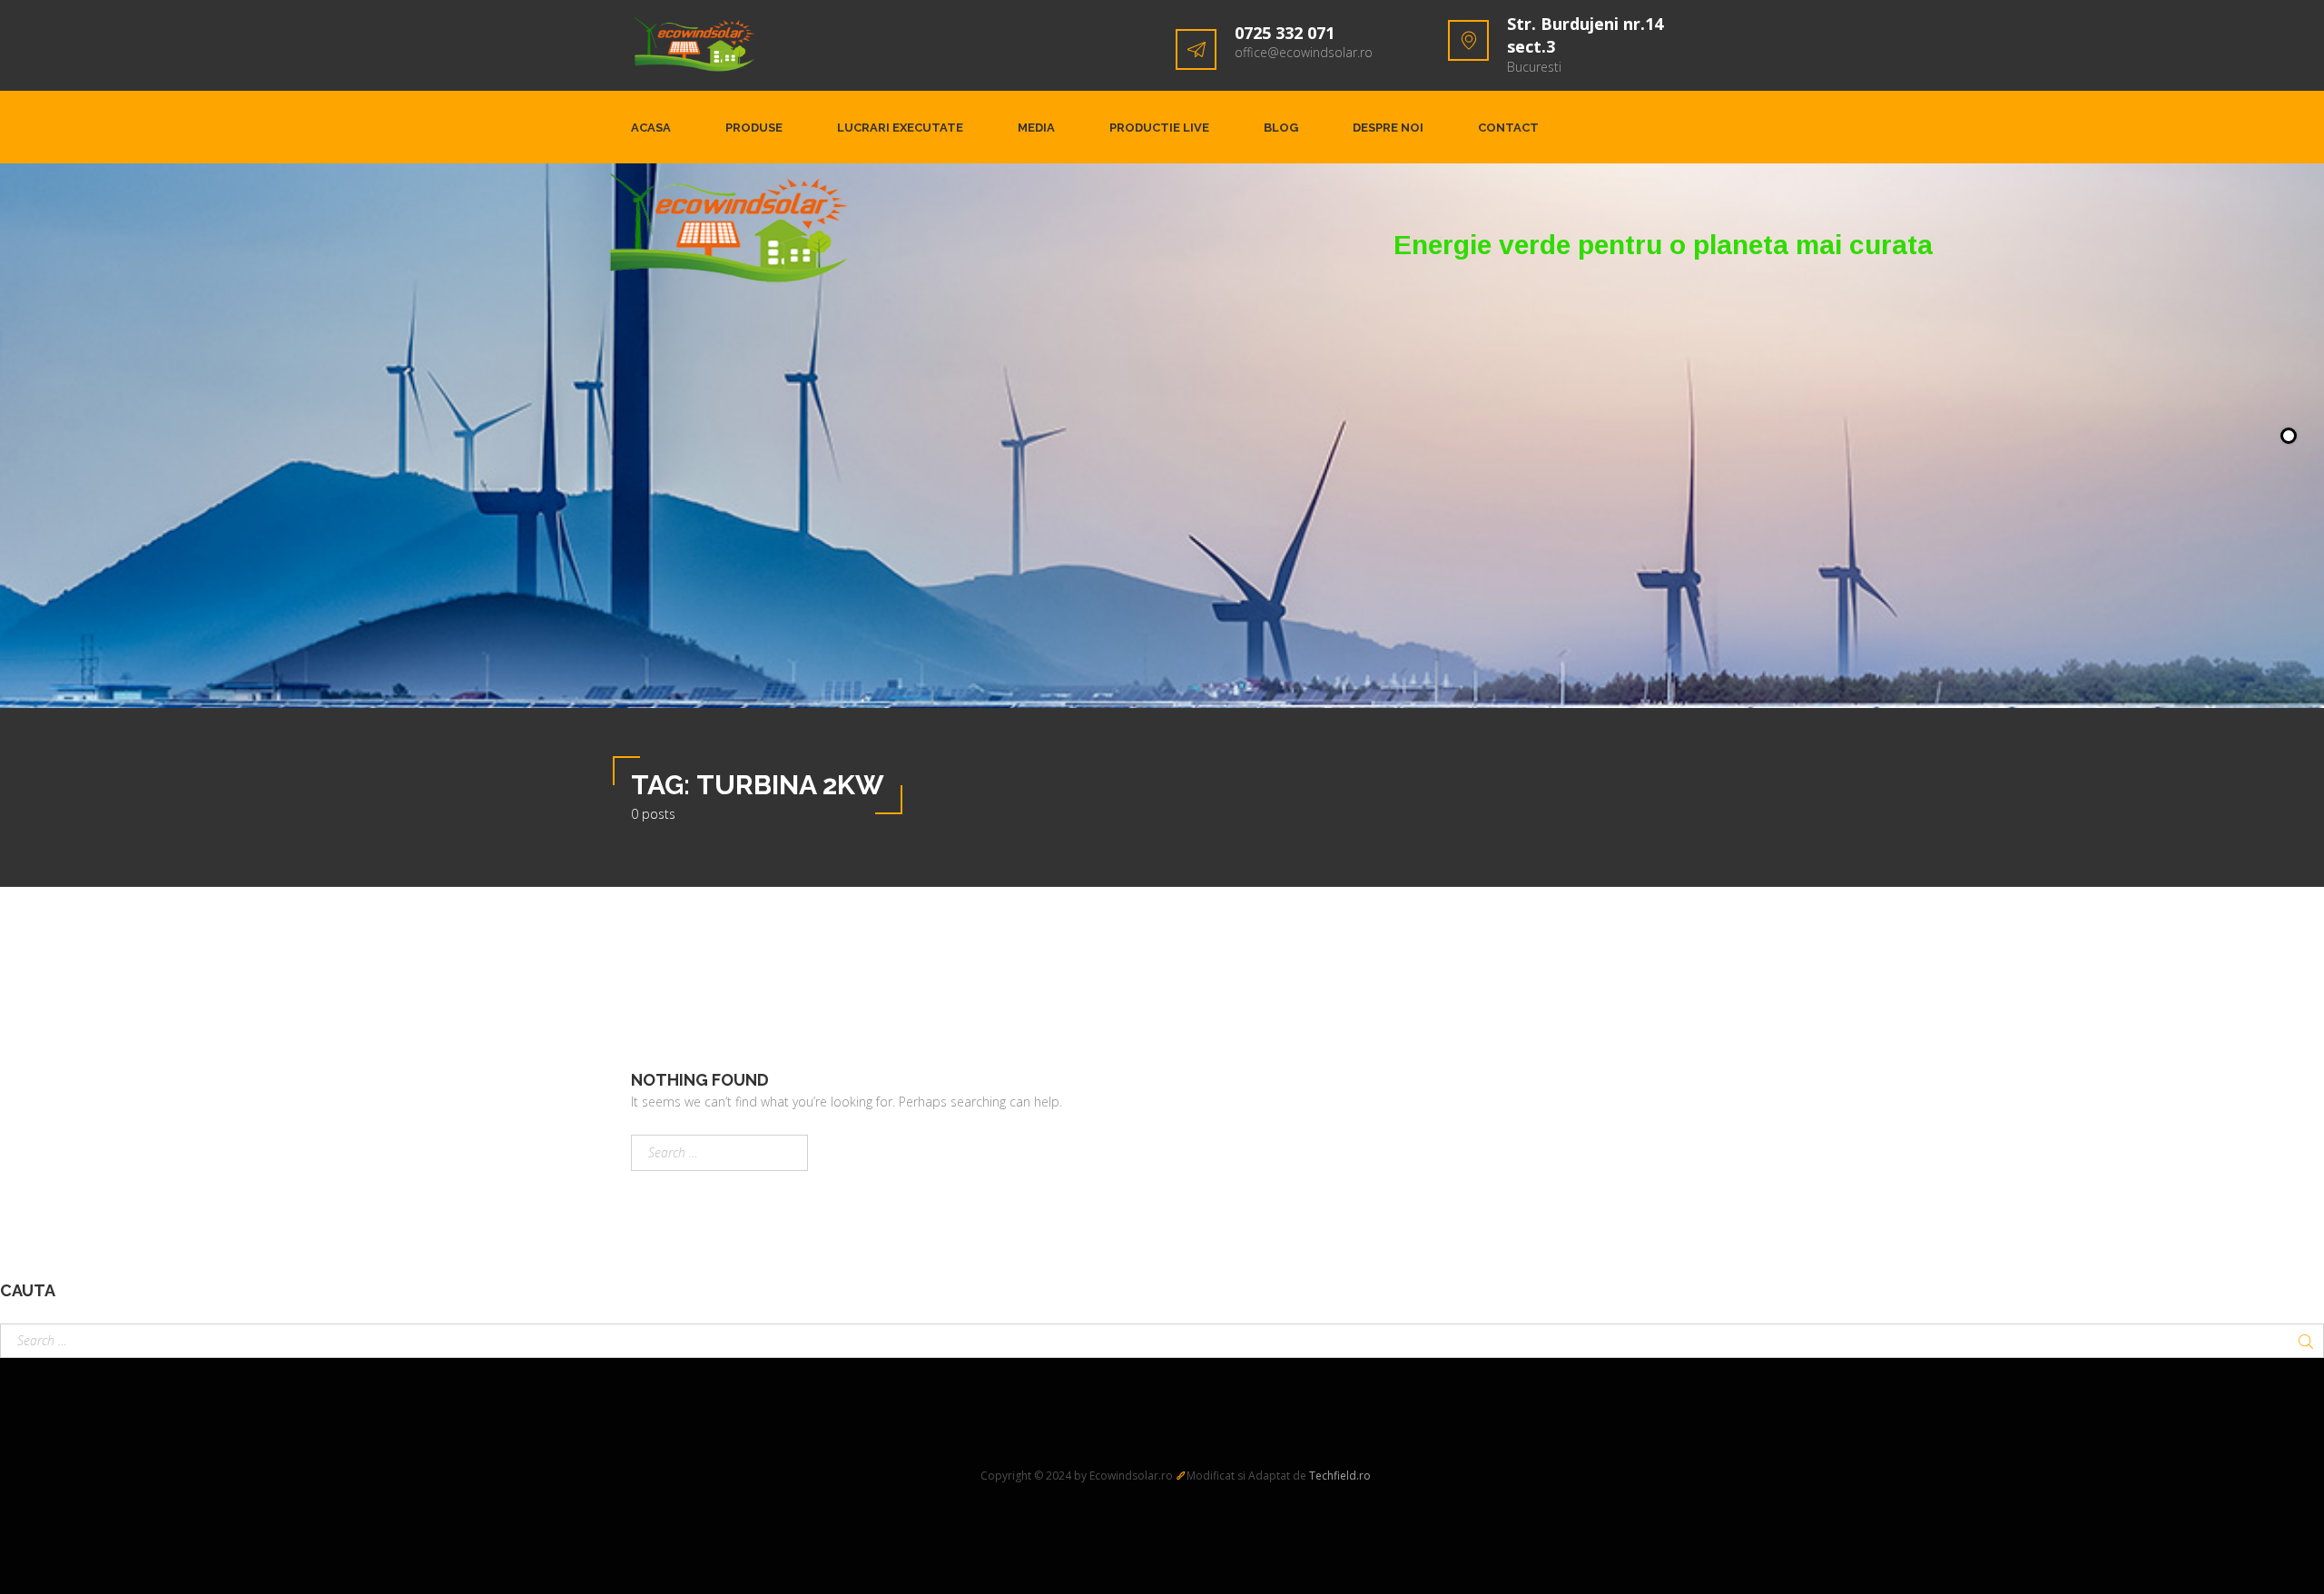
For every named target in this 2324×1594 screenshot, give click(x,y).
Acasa (651, 128)
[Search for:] (719, 1153)
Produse (754, 128)
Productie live (1159, 128)
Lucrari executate (900, 128)
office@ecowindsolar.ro (1304, 52)
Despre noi (1388, 128)
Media (1036, 128)
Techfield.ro (1340, 1476)
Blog (1281, 128)
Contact (1508, 128)
